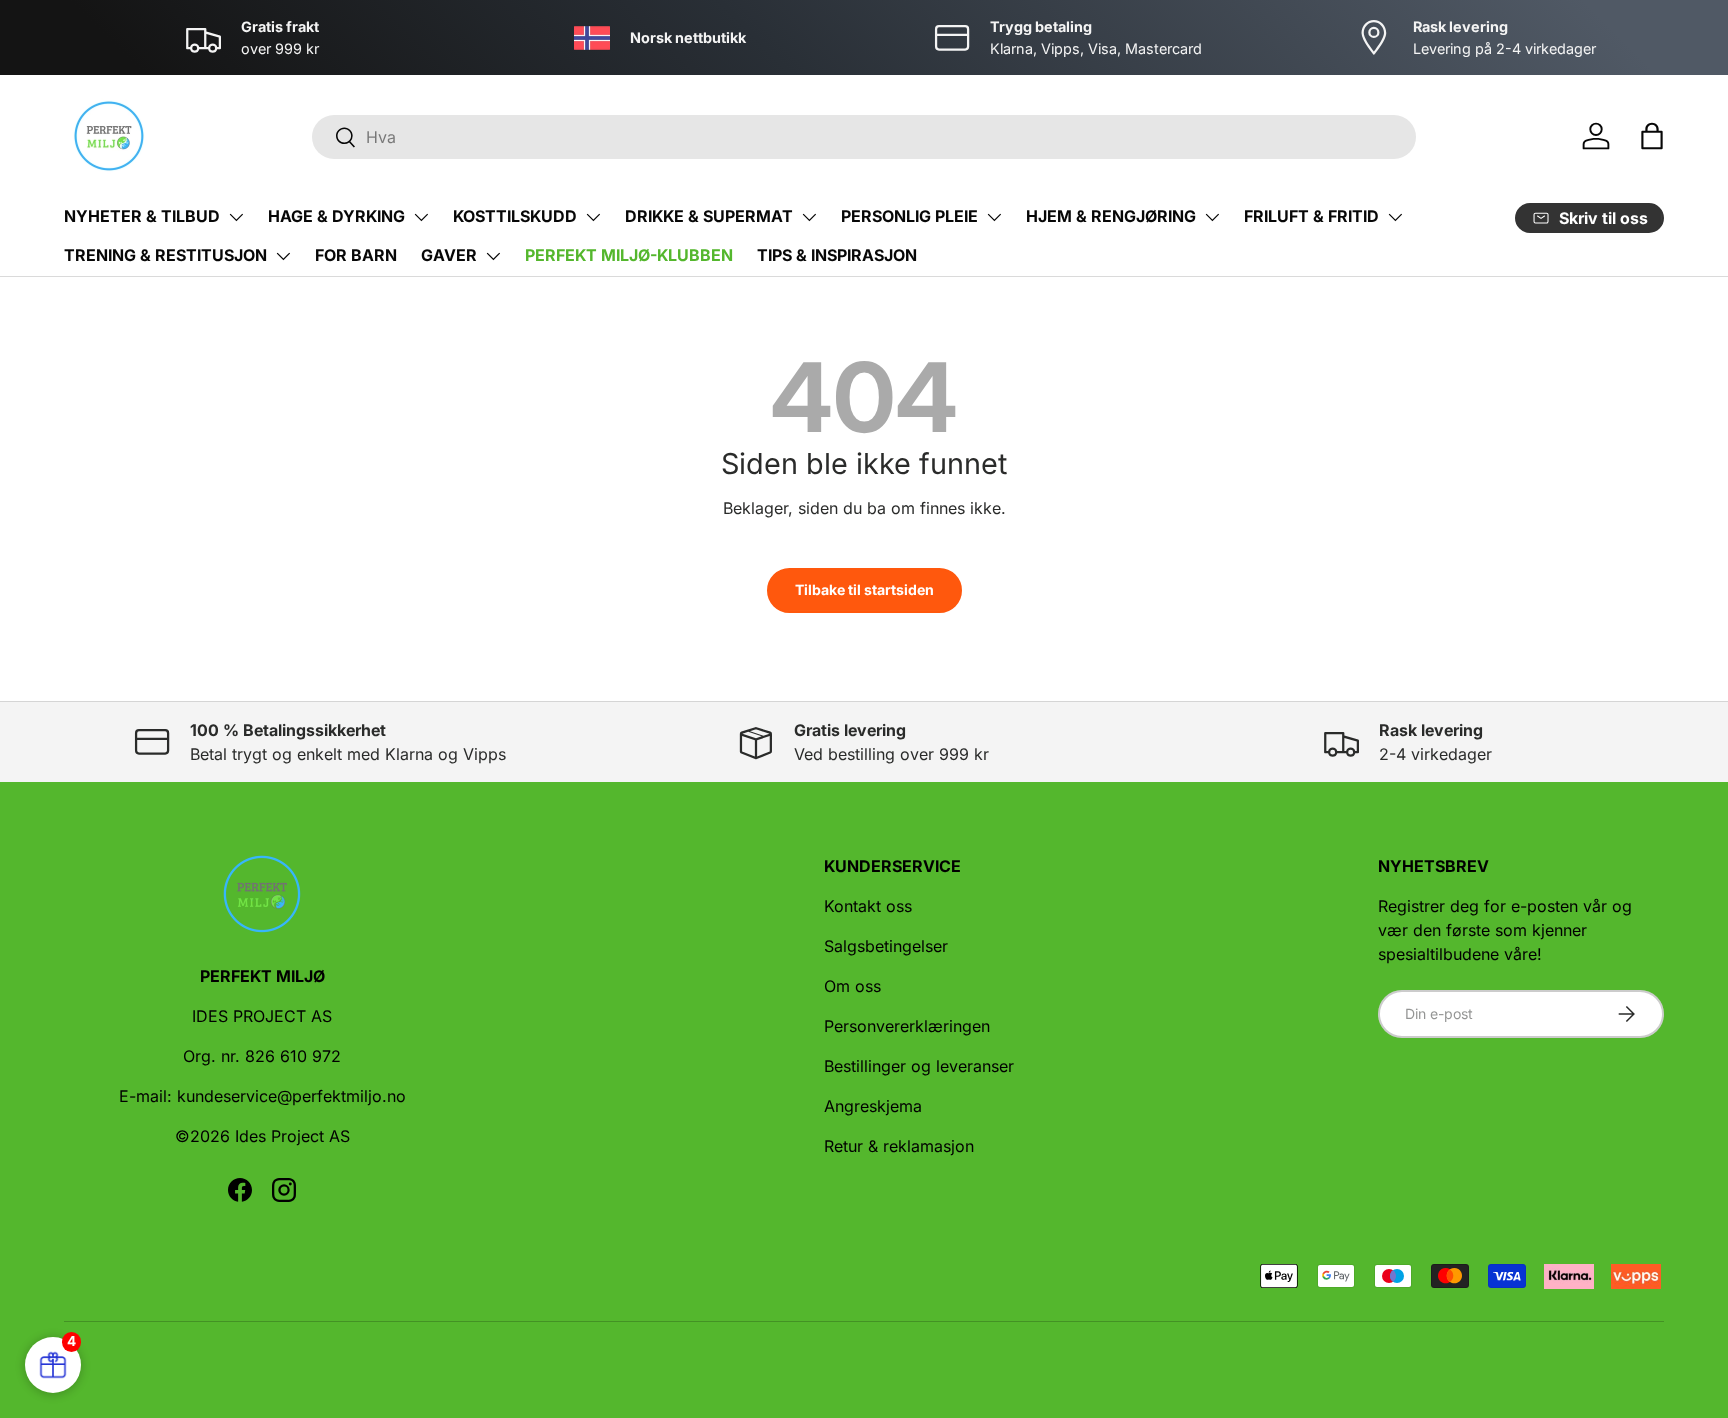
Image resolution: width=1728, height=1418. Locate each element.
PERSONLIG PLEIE (909, 216)
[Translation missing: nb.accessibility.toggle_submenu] (236, 217)
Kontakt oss (868, 906)
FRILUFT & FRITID (1311, 216)
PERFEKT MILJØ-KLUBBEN (629, 255)
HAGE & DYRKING (336, 216)
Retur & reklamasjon (899, 1146)
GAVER (449, 255)
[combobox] (864, 137)
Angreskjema (873, 1106)
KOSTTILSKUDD (515, 216)
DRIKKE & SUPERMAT (709, 216)
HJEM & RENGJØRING (1111, 216)
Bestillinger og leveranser (919, 1066)
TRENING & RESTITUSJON (165, 255)
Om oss (852, 986)
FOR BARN (356, 255)
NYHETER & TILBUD (142, 216)
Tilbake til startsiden (864, 589)
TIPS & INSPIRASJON (837, 255)
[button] (1652, 136)
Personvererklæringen (907, 1026)
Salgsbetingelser (886, 946)
